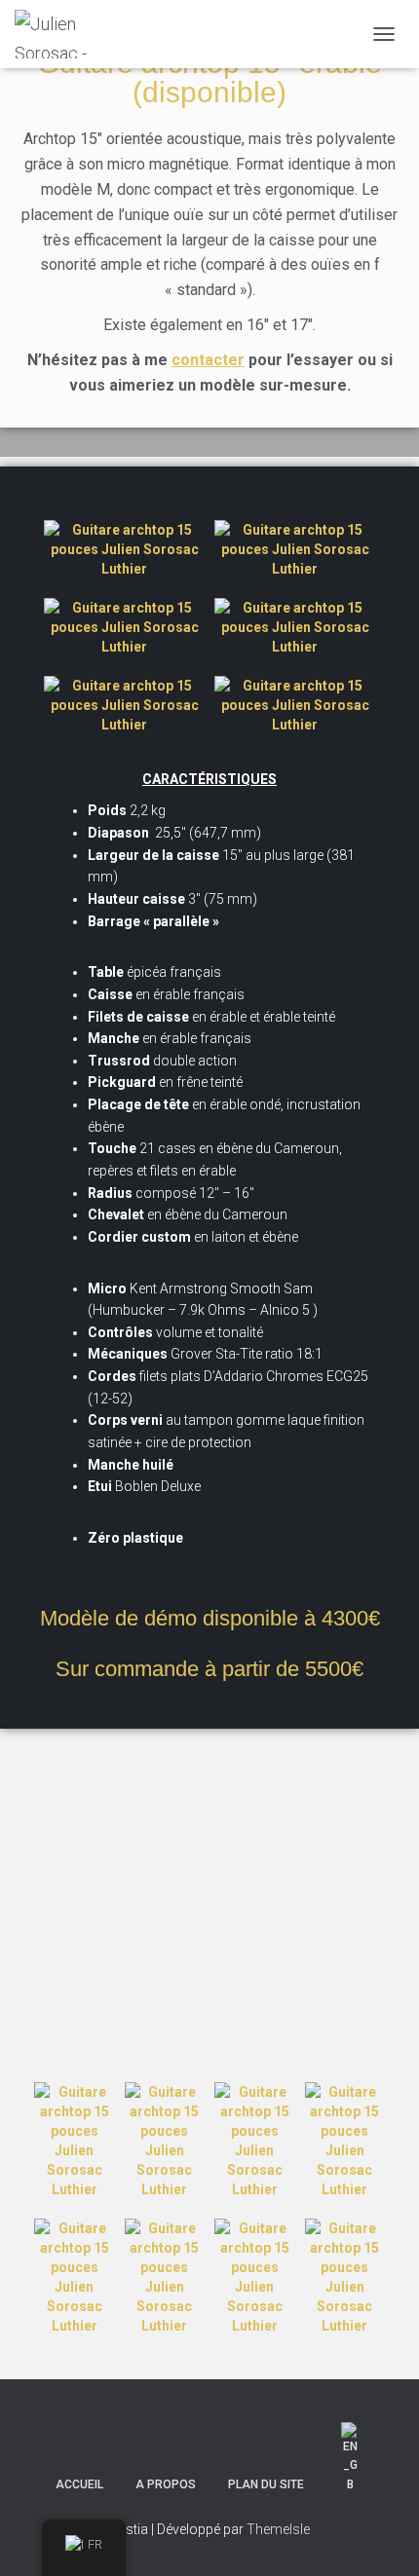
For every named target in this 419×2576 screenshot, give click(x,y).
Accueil (79, 2484)
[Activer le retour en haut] (381, 2537)
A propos (166, 2484)
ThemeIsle (278, 2529)
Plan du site (266, 2484)
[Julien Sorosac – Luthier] (58, 34)
